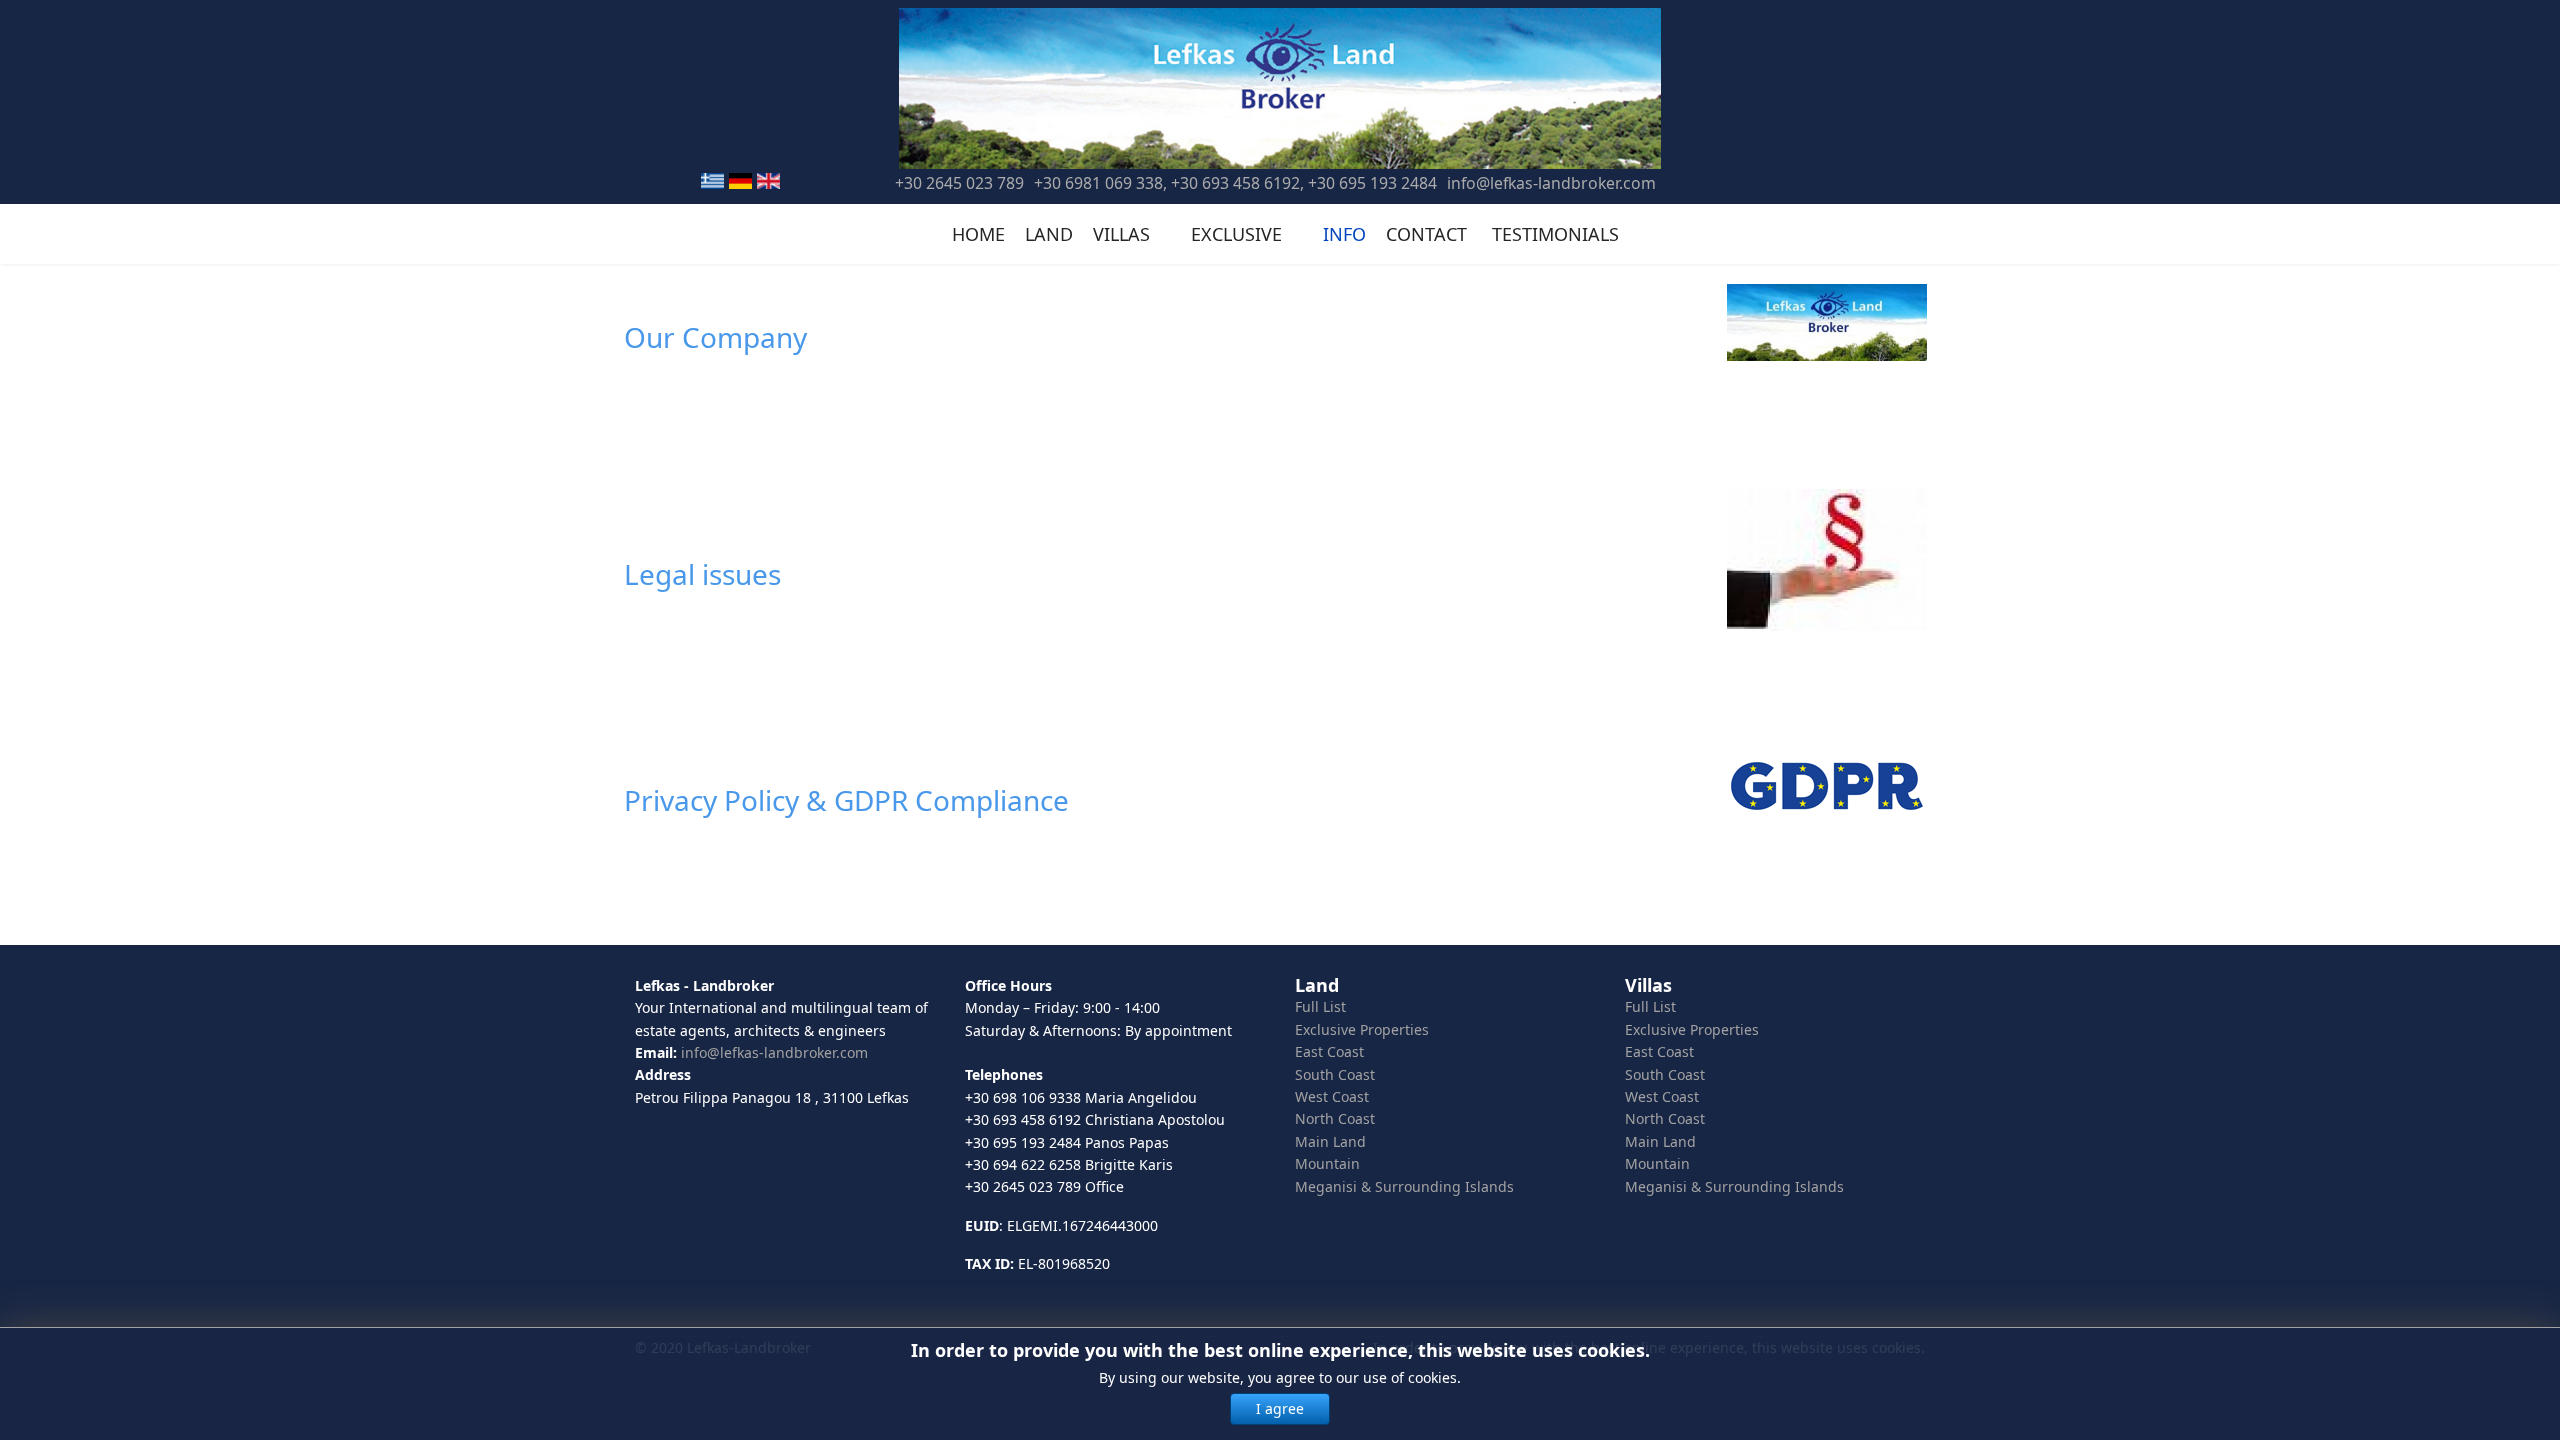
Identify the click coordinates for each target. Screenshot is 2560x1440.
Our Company (715, 337)
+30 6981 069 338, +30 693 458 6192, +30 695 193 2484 (1235, 183)
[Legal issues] (1839, 560)
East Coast (1329, 1051)
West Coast (1332, 1096)
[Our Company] (1839, 322)
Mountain (1327, 1163)
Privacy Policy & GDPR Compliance (846, 800)
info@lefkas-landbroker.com (1551, 183)
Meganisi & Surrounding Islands (1404, 1186)
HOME (978, 234)
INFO (1344, 234)
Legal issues (702, 574)
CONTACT (1426, 234)
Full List (1320, 1006)
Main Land (1330, 1141)
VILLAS (1121, 234)
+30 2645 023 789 (959, 183)
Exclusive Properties (1362, 1029)
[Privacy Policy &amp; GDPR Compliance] (1839, 786)
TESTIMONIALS (1555, 234)
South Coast (1335, 1074)
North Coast (1335, 1118)
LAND (1049, 234)
